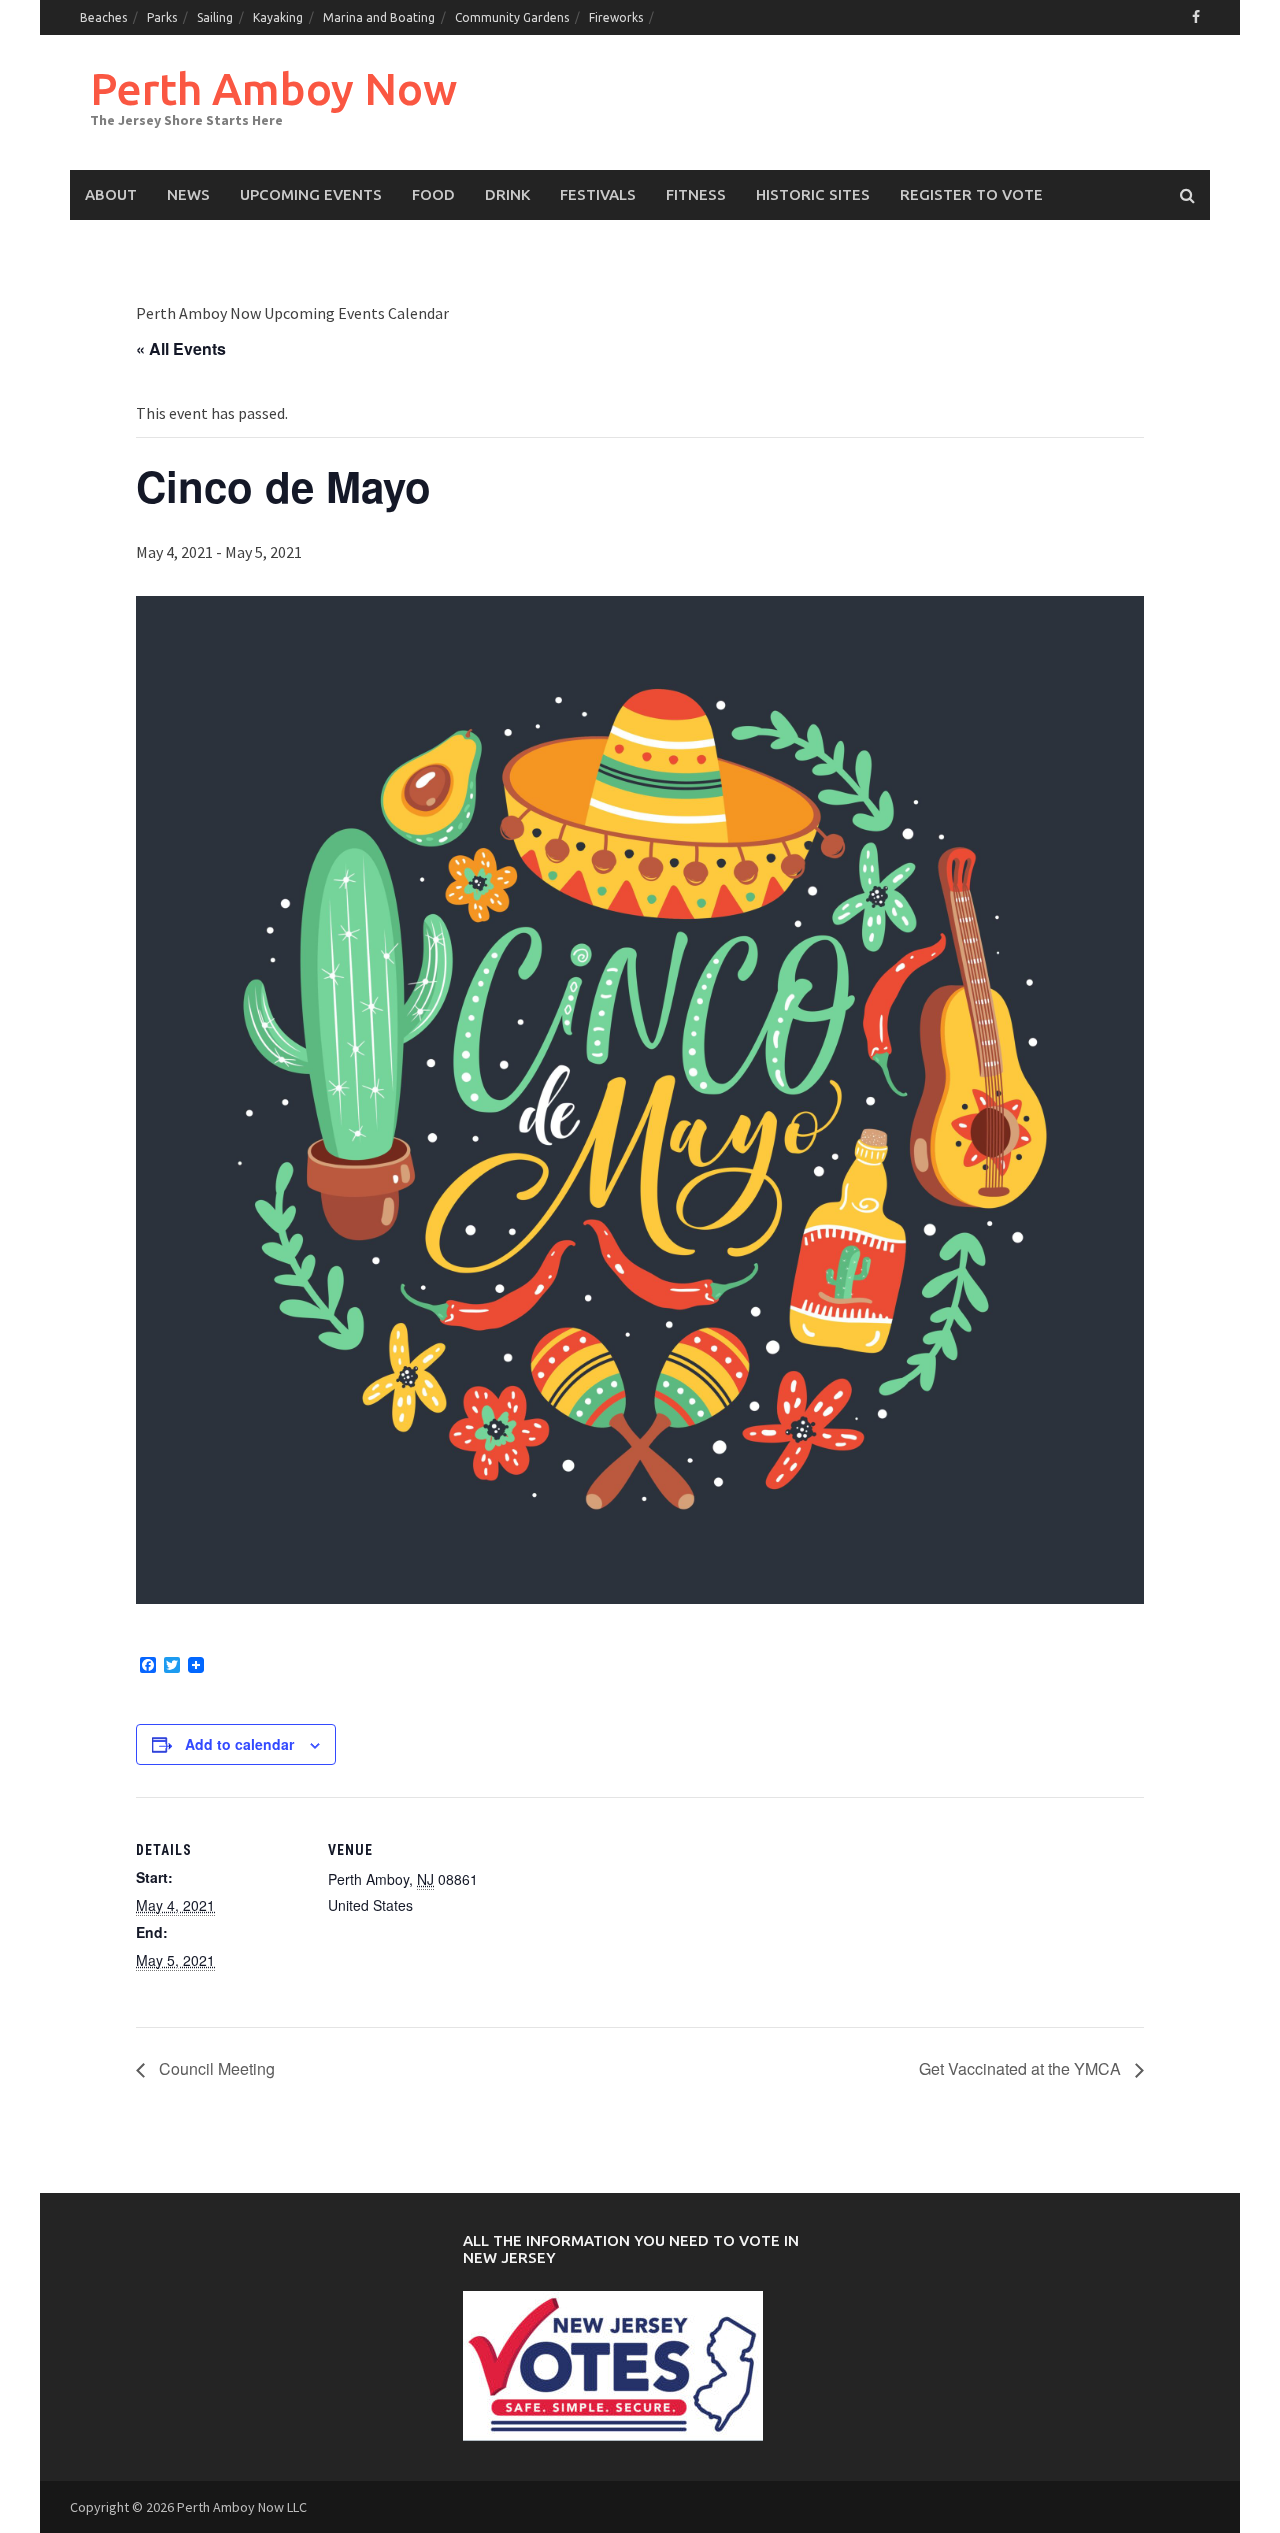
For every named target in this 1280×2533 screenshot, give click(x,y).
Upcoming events (311, 194)
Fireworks (616, 17)
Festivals (598, 194)
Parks (162, 17)
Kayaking (278, 17)
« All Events (181, 348)
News (188, 194)
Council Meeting (215, 2068)
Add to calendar (239, 1744)
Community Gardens (512, 17)
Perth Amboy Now (273, 88)
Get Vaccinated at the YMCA (1022, 2068)
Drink (507, 194)
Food (433, 194)
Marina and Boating (379, 17)
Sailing (215, 17)
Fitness (696, 194)
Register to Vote (971, 194)
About (111, 194)
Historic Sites (813, 194)
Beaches (103, 17)
